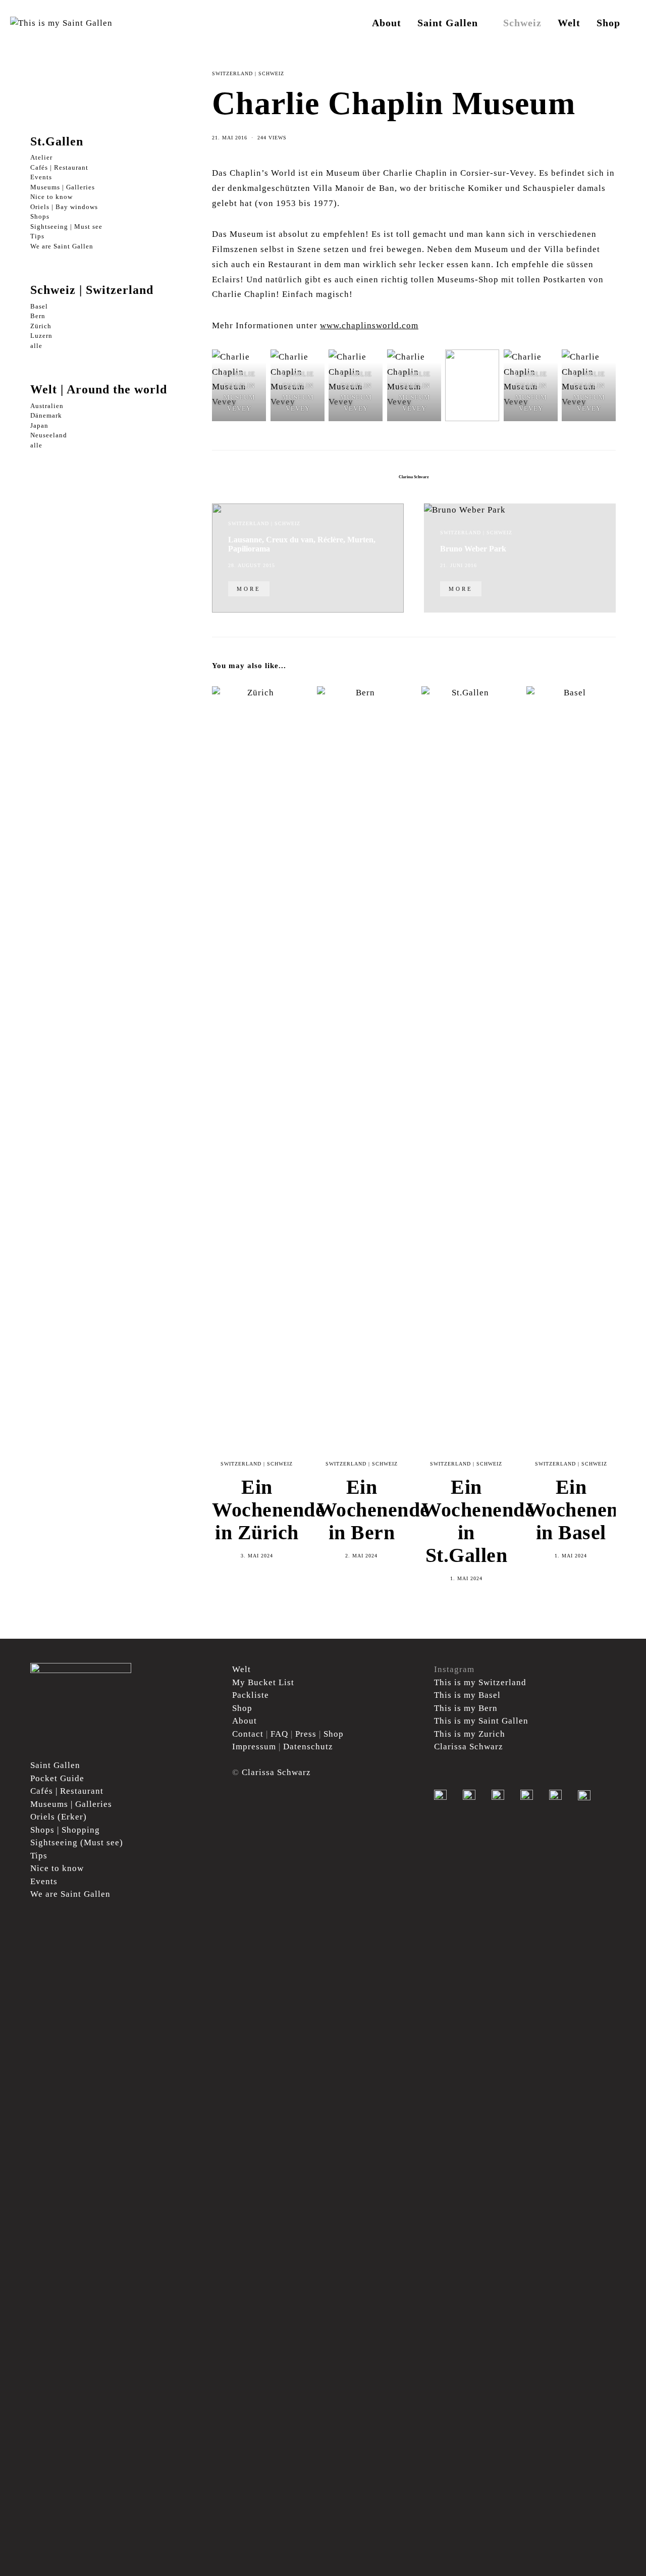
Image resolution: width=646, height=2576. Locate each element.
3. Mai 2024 (257, 1556)
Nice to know (51, 197)
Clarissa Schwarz (414, 477)
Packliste (251, 1695)
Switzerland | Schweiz (248, 73)
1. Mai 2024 (466, 1578)
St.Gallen (57, 141)
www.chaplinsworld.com (369, 325)
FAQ (279, 1734)
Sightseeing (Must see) (77, 1842)
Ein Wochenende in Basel (583, 1510)
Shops (40, 217)
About (387, 23)
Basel (39, 306)
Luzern (41, 336)
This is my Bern (466, 1708)
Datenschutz (308, 1747)
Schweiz (522, 23)
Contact (248, 1734)
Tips (37, 237)
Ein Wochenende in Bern (373, 1510)
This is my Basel (467, 1695)
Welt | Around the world (99, 390)
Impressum (254, 1747)
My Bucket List (263, 1682)
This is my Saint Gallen (481, 1721)
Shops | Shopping (65, 1830)
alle (36, 346)
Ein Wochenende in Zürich (268, 1510)
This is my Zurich (470, 1734)
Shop (608, 23)
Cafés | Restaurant (59, 167)
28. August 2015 (252, 565)
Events (41, 178)
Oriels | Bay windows (64, 207)
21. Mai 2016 (230, 138)
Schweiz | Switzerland (92, 290)
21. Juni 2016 (459, 565)
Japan (39, 425)
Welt (569, 23)
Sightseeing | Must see (66, 226)
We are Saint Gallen (62, 246)
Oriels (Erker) (59, 1817)
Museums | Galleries (63, 187)
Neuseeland (49, 436)
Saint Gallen (448, 23)
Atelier (41, 158)
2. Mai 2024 (361, 1556)
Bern (38, 316)
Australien (47, 406)
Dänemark (46, 416)
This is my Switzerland (480, 1682)
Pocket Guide (57, 1778)
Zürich (41, 326)
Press (306, 1734)
